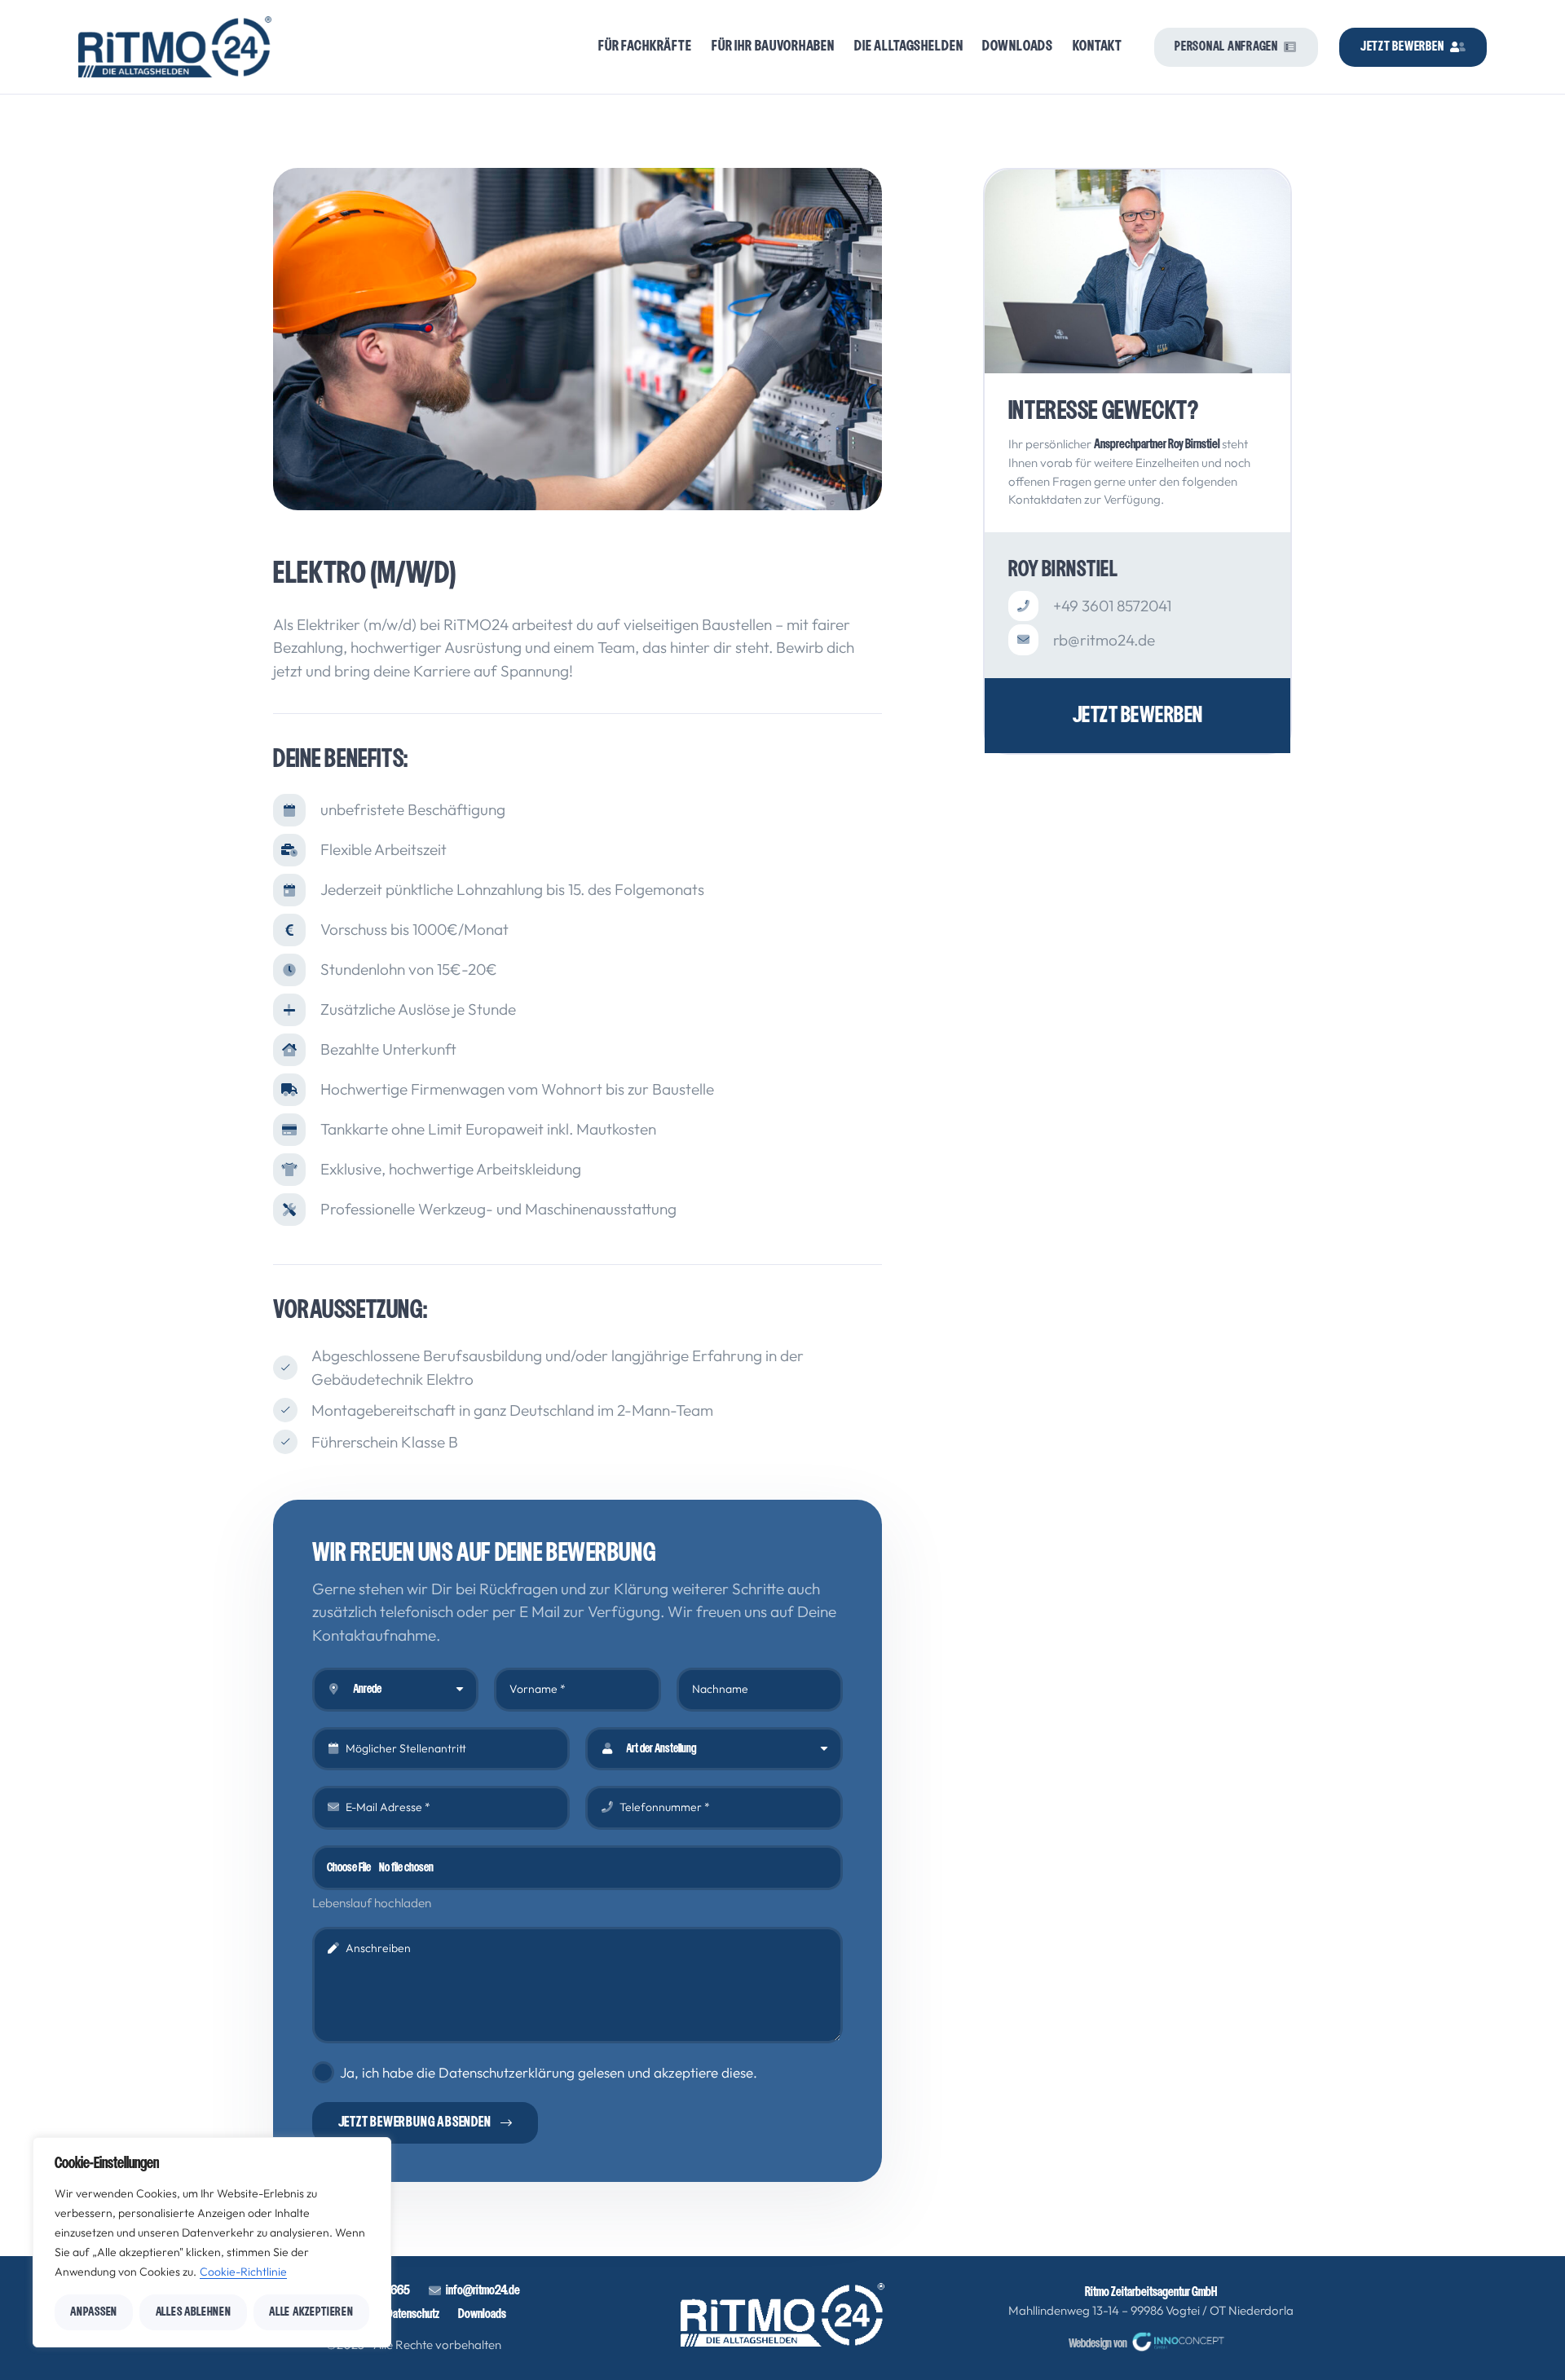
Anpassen (94, 2312)
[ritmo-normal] (175, 47)
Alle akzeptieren (311, 2312)
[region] (212, 2242)
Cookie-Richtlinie (243, 2272)
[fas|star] (782, 2315)
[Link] (1137, 716)
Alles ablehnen (194, 2312)
